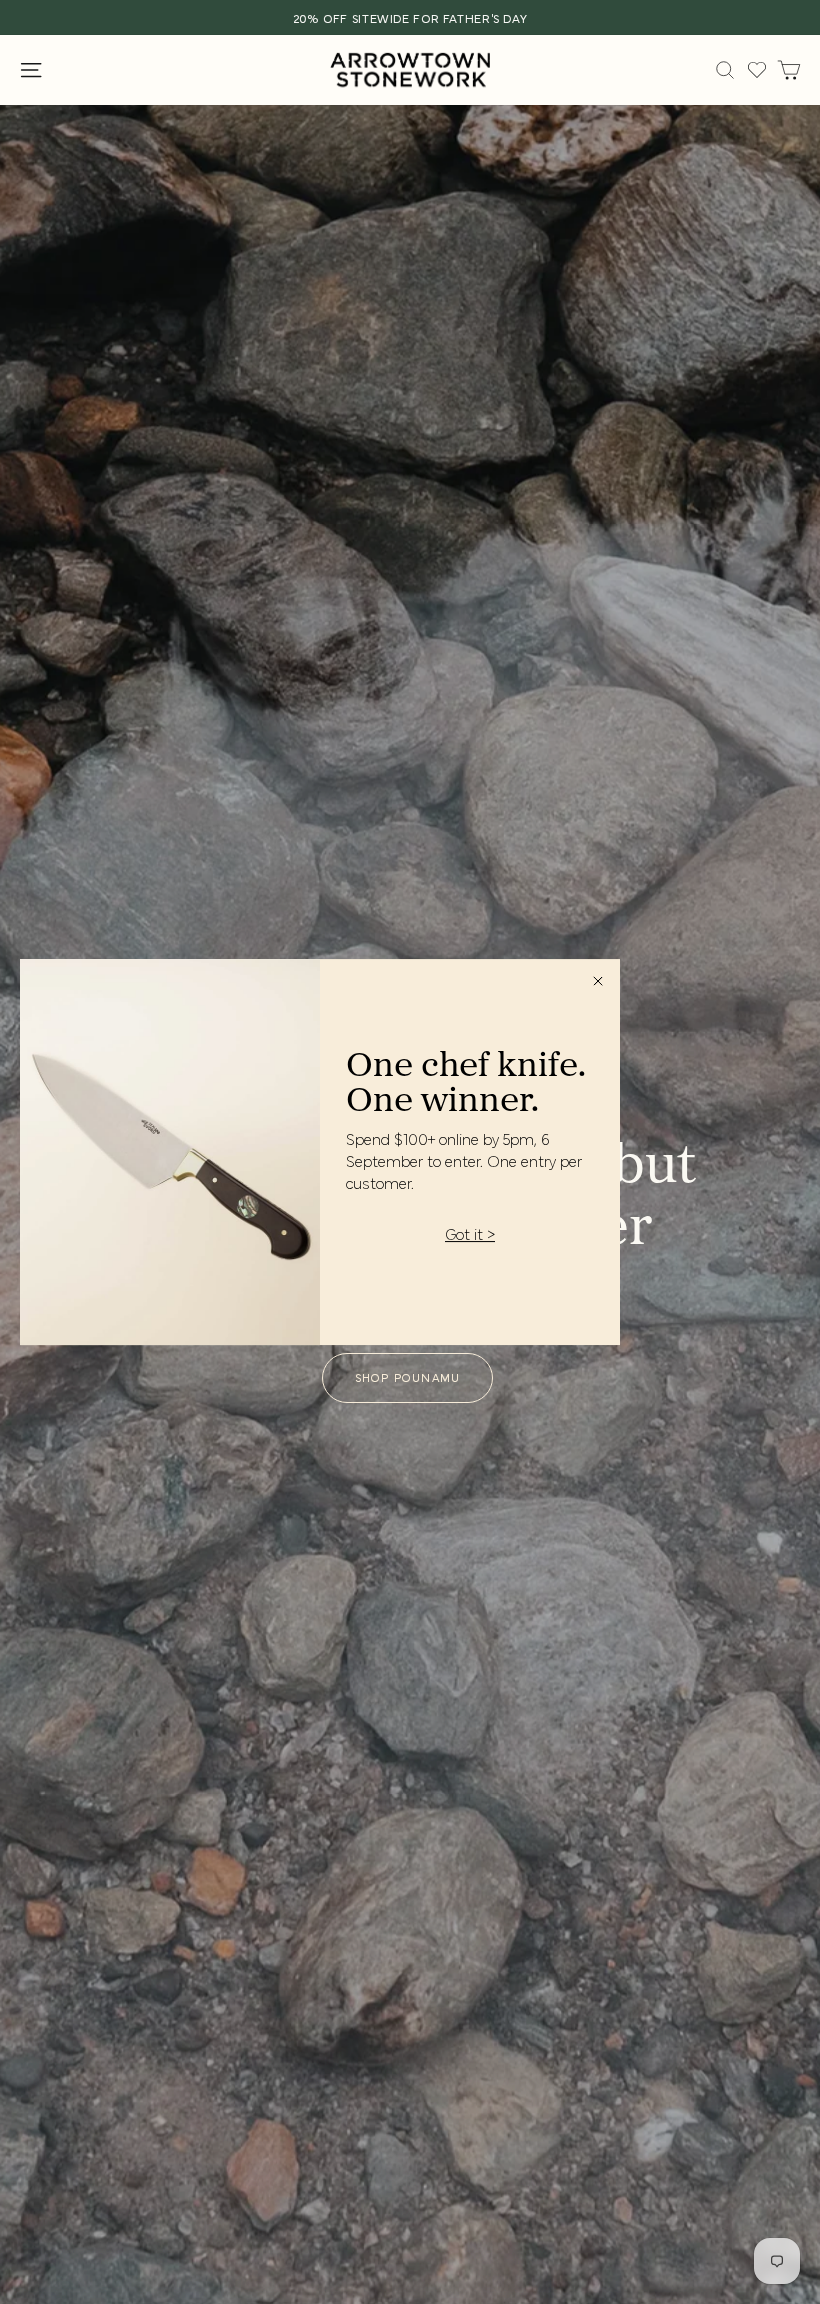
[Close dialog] (598, 981)
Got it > (470, 1234)
